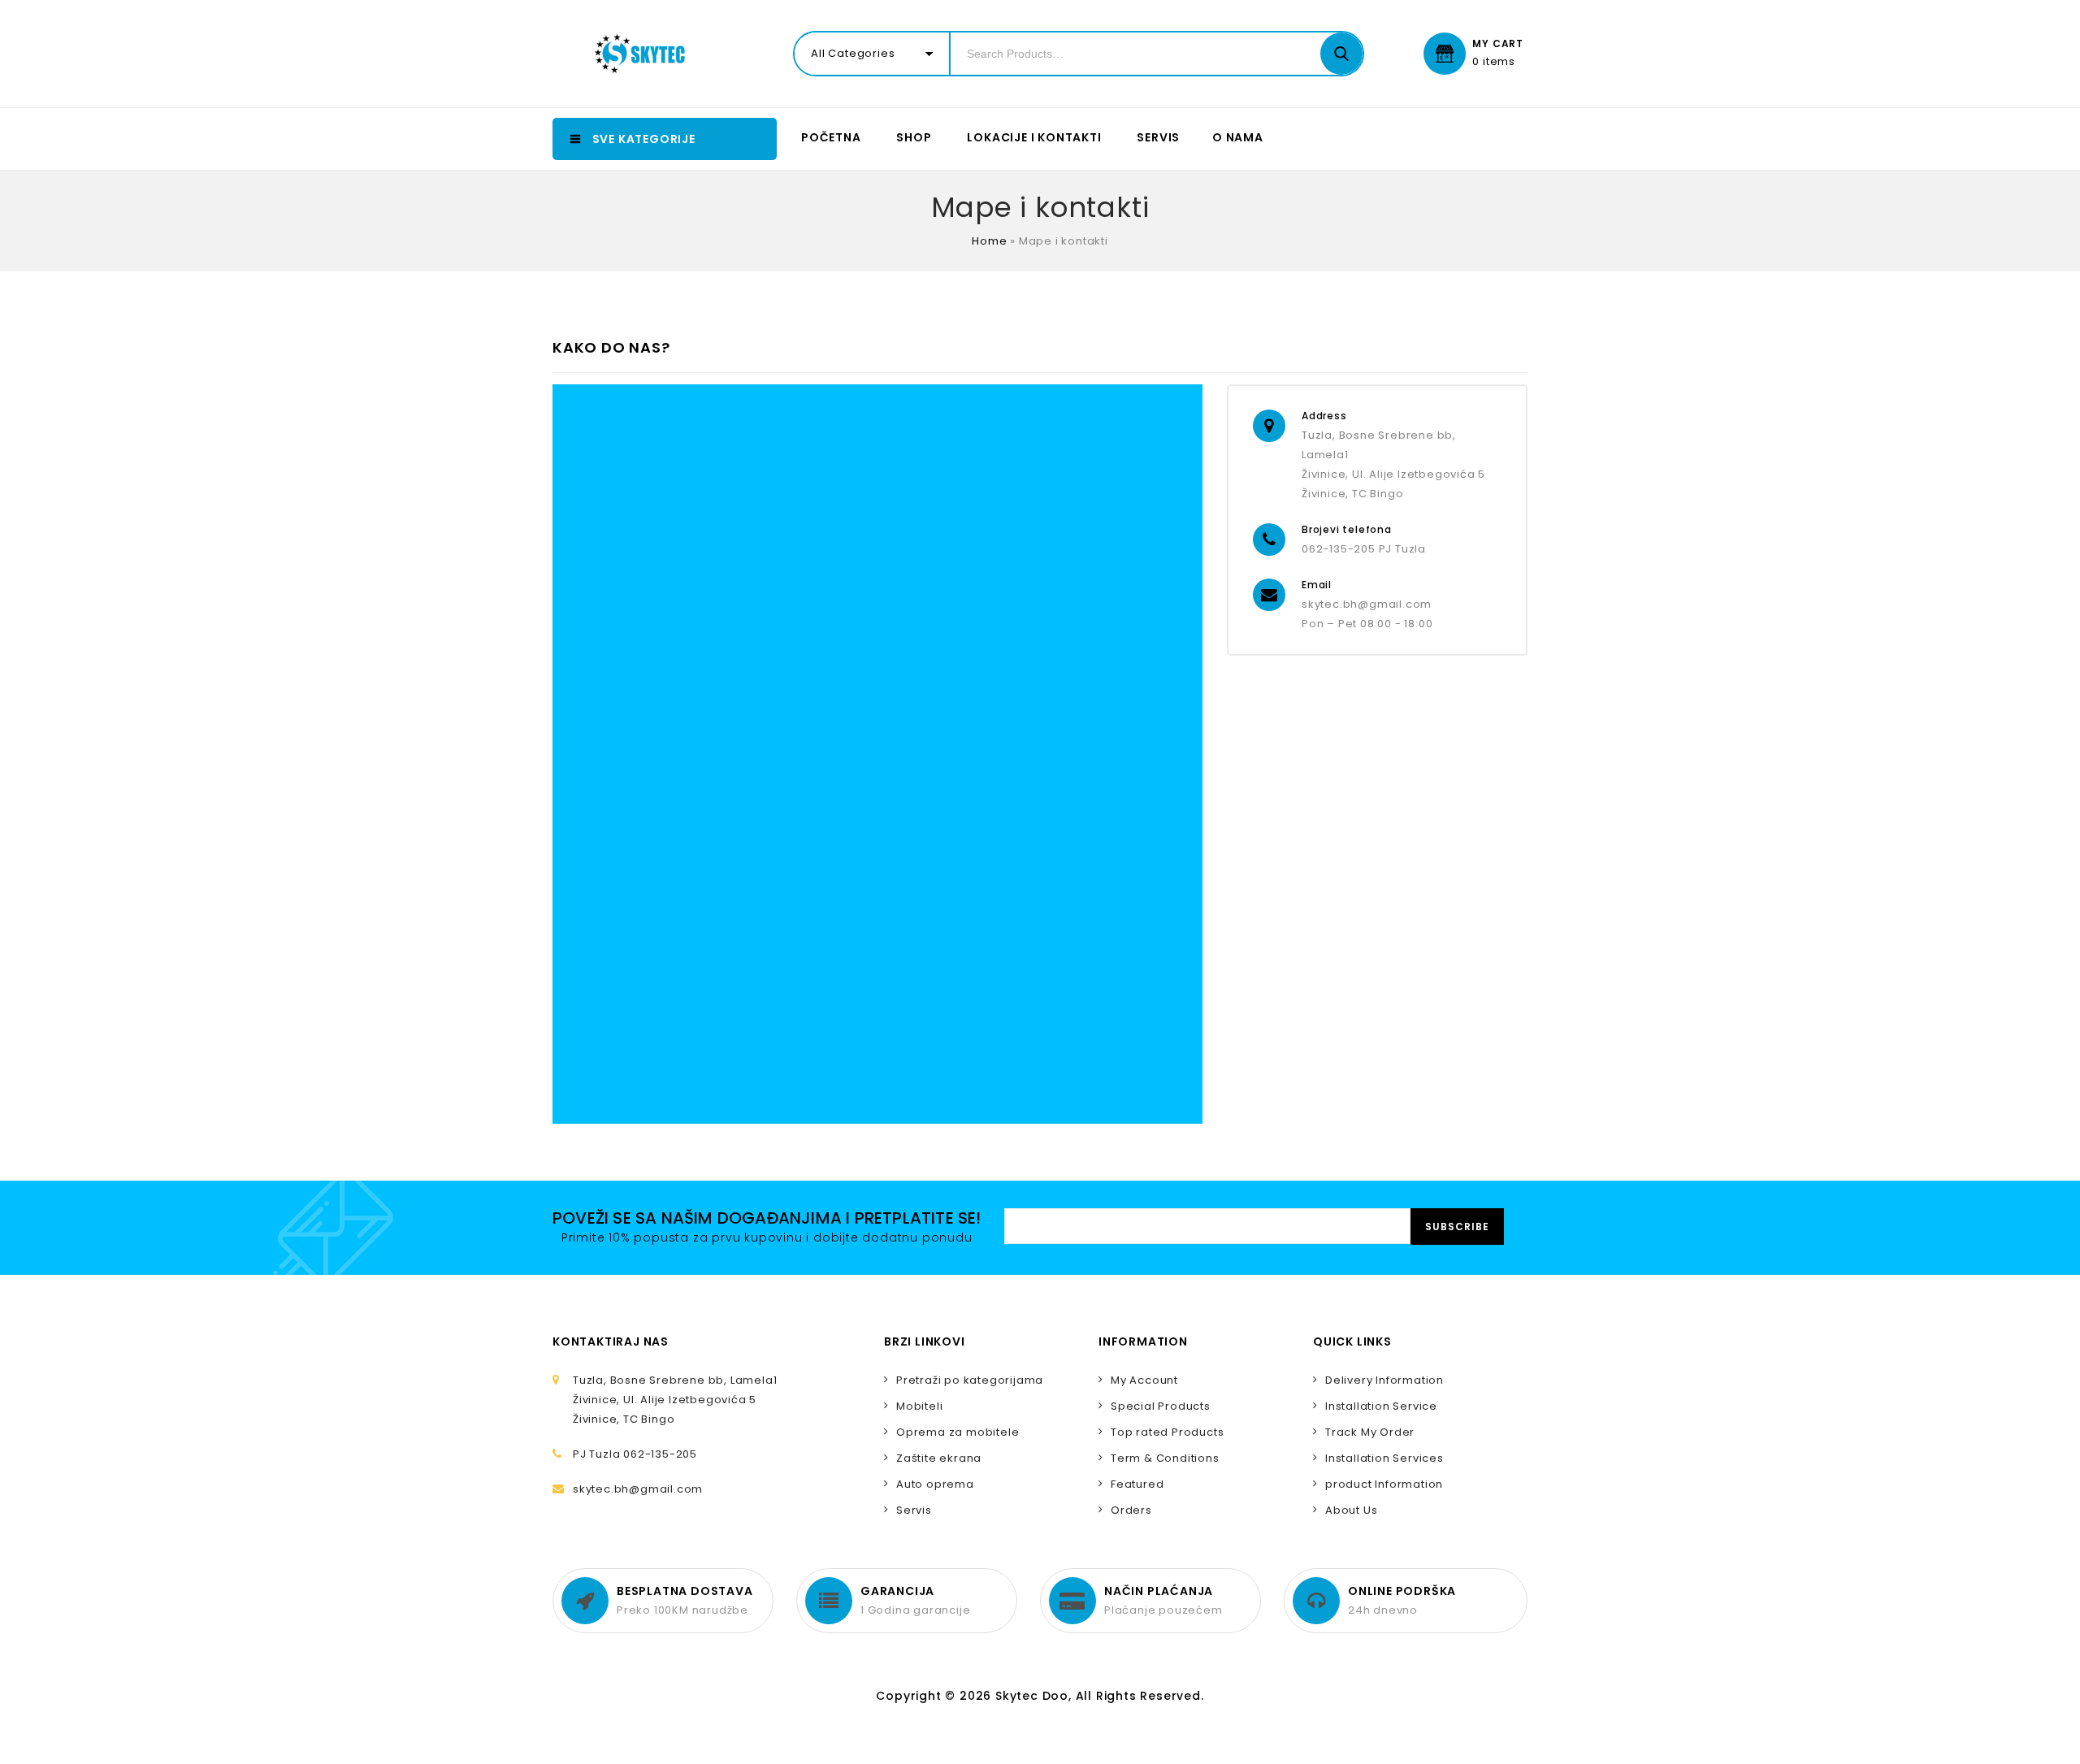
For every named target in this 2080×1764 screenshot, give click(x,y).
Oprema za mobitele (958, 1432)
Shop (914, 137)
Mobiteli (919, 1406)
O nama (1238, 137)
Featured (1137, 1484)
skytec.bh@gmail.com (1367, 604)
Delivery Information (1384, 1380)
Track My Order (1370, 1432)
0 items (1494, 62)
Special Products (1161, 1406)
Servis (1158, 137)
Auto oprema (935, 1484)
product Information (1384, 1484)
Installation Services (1384, 1458)
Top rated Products (1167, 1432)
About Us (1351, 1510)
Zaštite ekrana (939, 1458)
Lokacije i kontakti (1034, 137)
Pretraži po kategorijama (970, 1380)
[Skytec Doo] (643, 54)
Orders (1131, 1510)
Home (989, 241)
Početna (831, 137)
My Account (1144, 1380)
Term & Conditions (1165, 1458)
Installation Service (1381, 1406)
